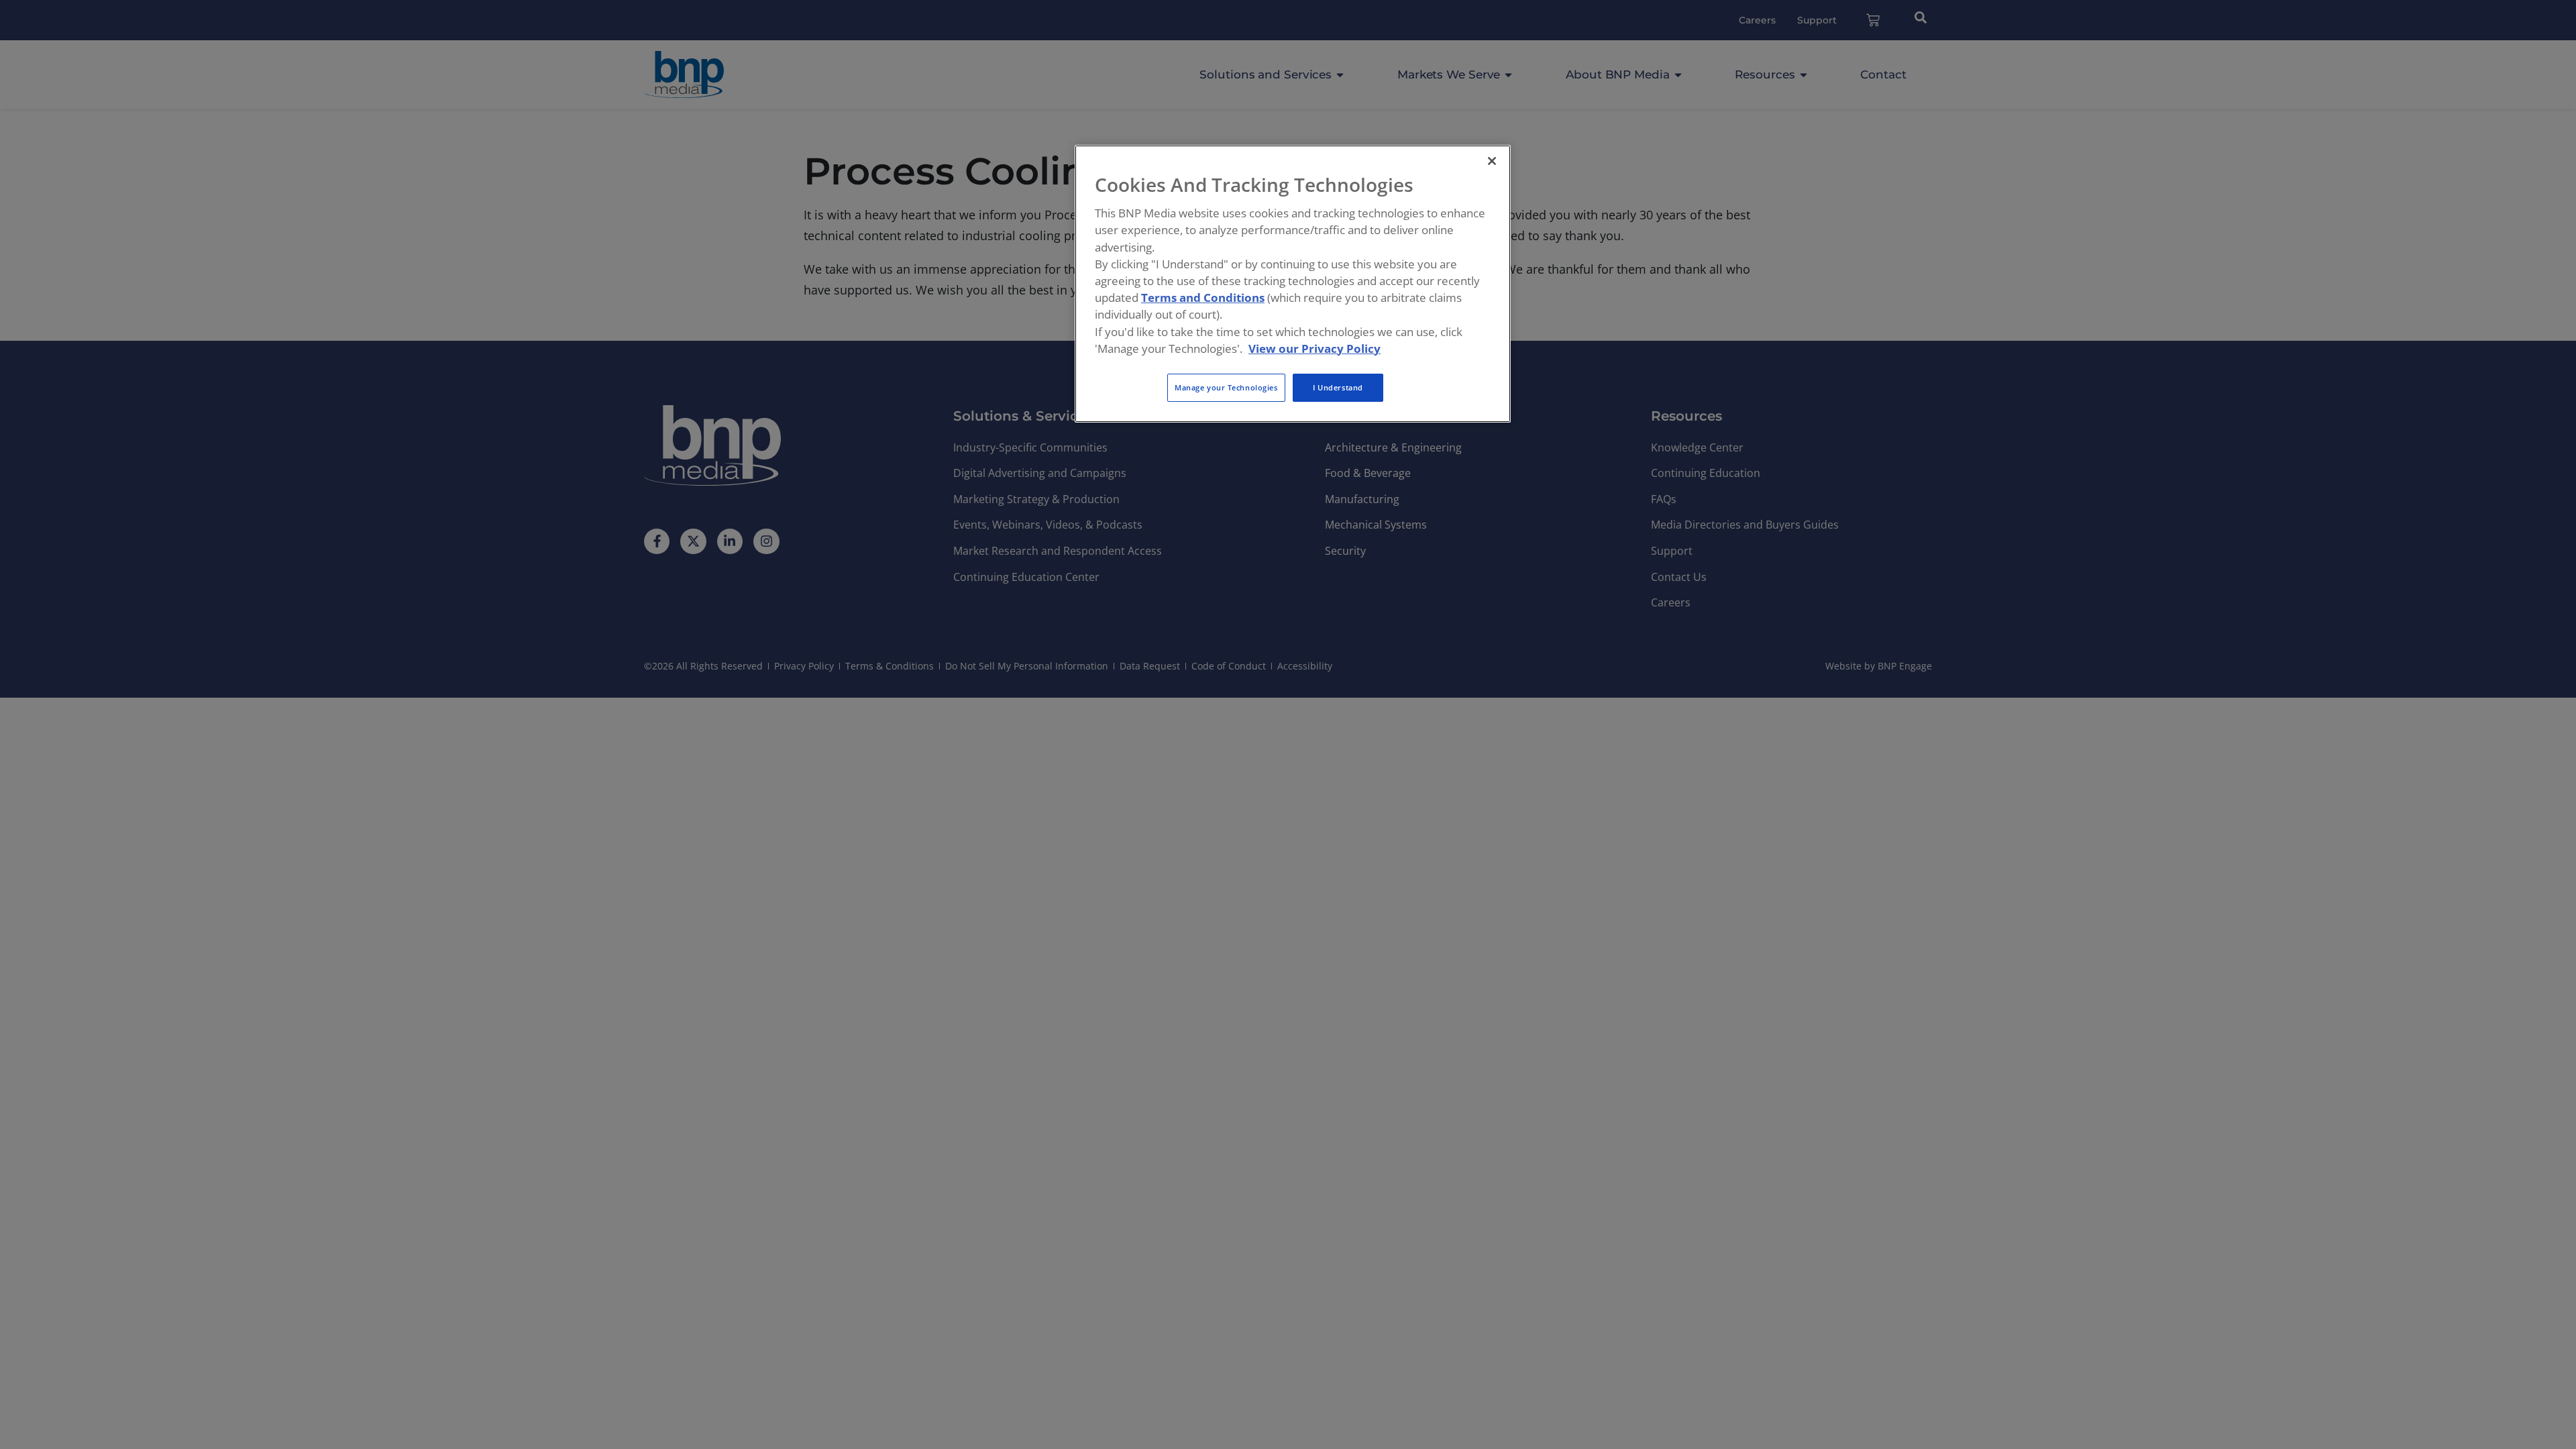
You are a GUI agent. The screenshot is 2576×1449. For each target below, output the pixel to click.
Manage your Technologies (1226, 387)
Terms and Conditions (1203, 298)
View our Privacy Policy (1314, 348)
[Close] (1492, 161)
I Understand (1338, 387)
